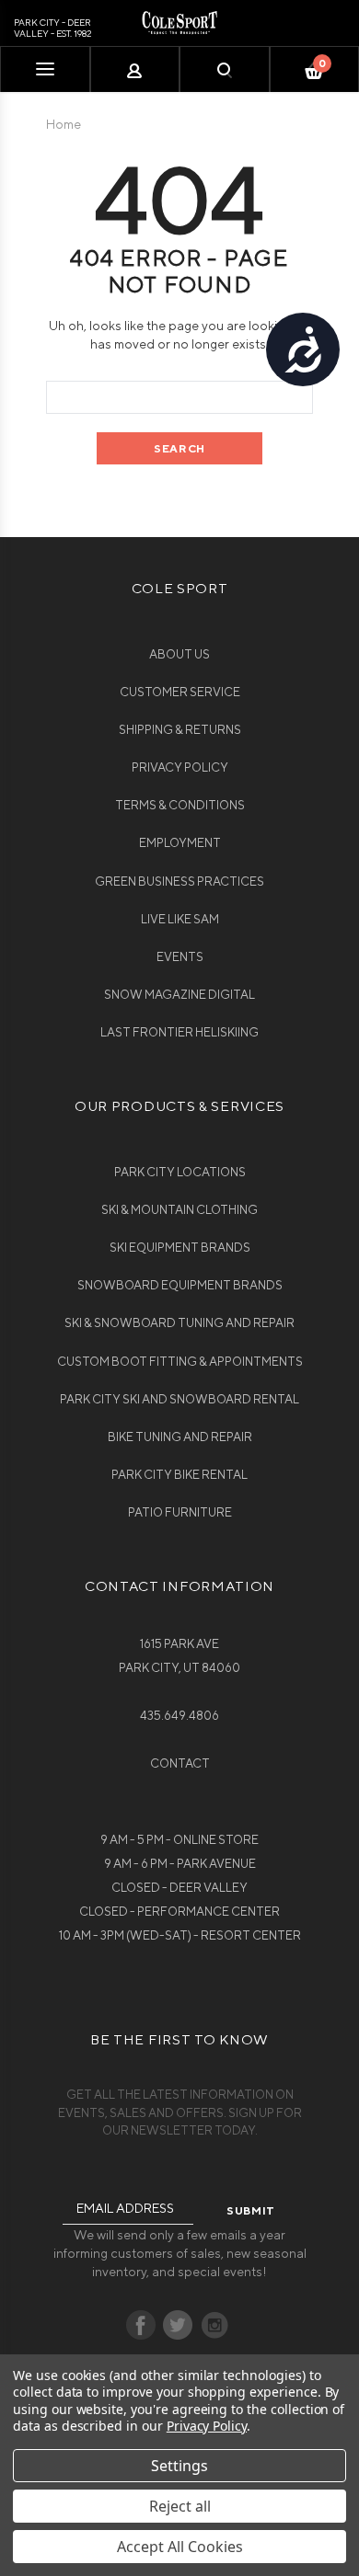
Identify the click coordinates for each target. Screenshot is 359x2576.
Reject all (180, 2506)
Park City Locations (180, 1172)
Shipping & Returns (180, 730)
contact (180, 1763)
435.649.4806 (179, 1716)
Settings (179, 2466)
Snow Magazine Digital (179, 995)
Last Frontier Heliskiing (179, 1032)
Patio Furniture (180, 1512)
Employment (180, 843)
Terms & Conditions (180, 805)
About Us (179, 654)
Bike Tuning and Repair (180, 1437)
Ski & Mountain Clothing (179, 1210)
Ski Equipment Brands (180, 1248)
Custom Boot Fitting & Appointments (180, 1362)
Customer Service (180, 692)
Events (180, 957)
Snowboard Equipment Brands (180, 1285)
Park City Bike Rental (179, 1475)
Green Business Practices (179, 882)
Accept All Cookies (180, 2547)
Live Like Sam (180, 919)
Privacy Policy (180, 767)
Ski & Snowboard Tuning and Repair (179, 1323)
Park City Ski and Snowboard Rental (179, 1399)
